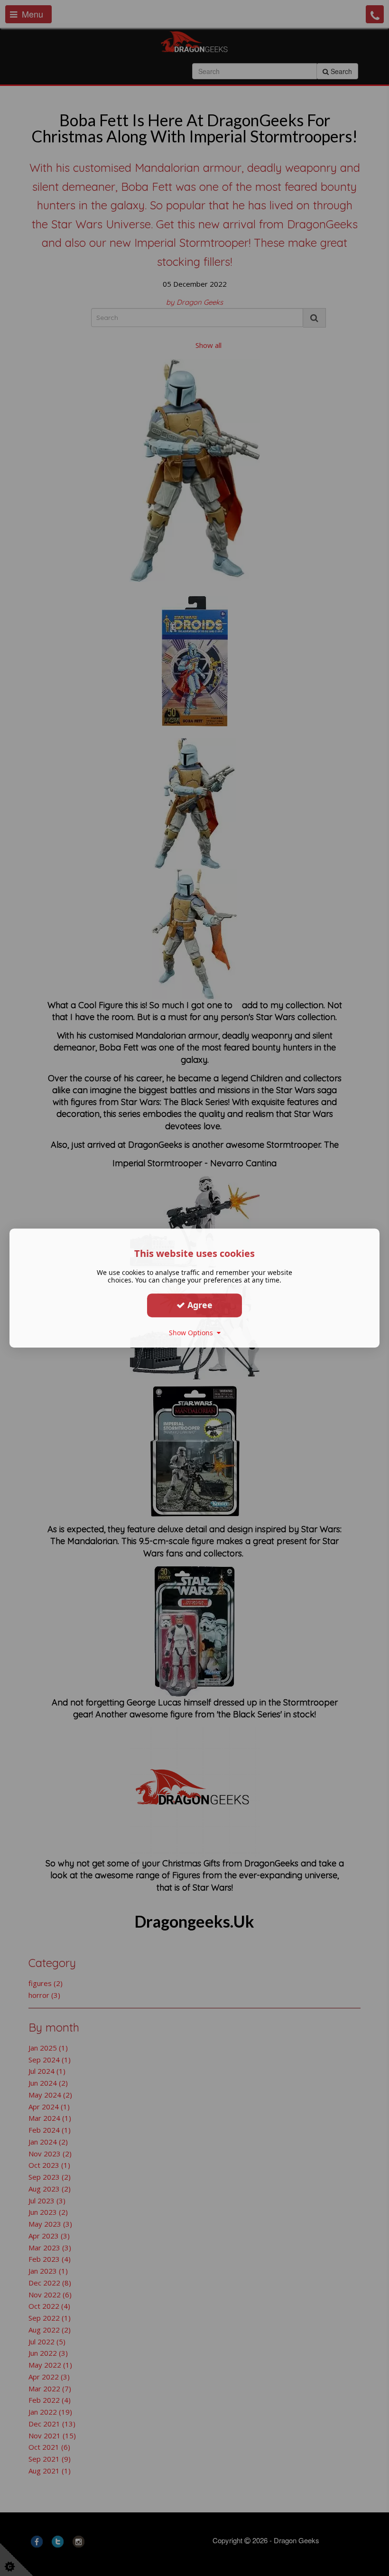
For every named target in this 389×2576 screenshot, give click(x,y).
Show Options (193, 1333)
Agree (199, 1305)
